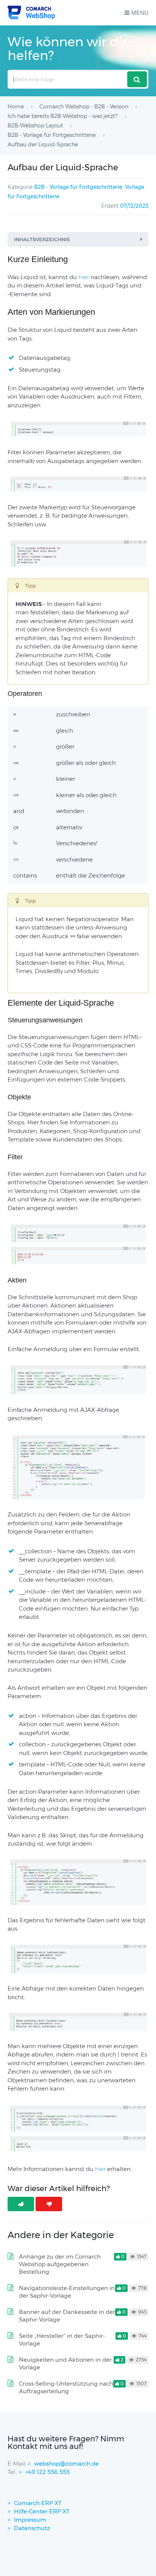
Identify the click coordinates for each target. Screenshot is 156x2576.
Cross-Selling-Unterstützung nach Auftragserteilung (66, 2387)
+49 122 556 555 (48, 2472)
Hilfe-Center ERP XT (42, 2511)
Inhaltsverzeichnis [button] (42, 239)
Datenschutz (32, 2528)
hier (100, 2169)
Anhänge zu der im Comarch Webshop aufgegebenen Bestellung (60, 2264)
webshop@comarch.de (66, 2464)
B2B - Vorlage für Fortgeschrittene (78, 187)
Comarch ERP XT (38, 2503)
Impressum (30, 2520)
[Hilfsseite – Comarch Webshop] (31, 13)
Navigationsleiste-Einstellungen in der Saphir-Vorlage (67, 2292)
